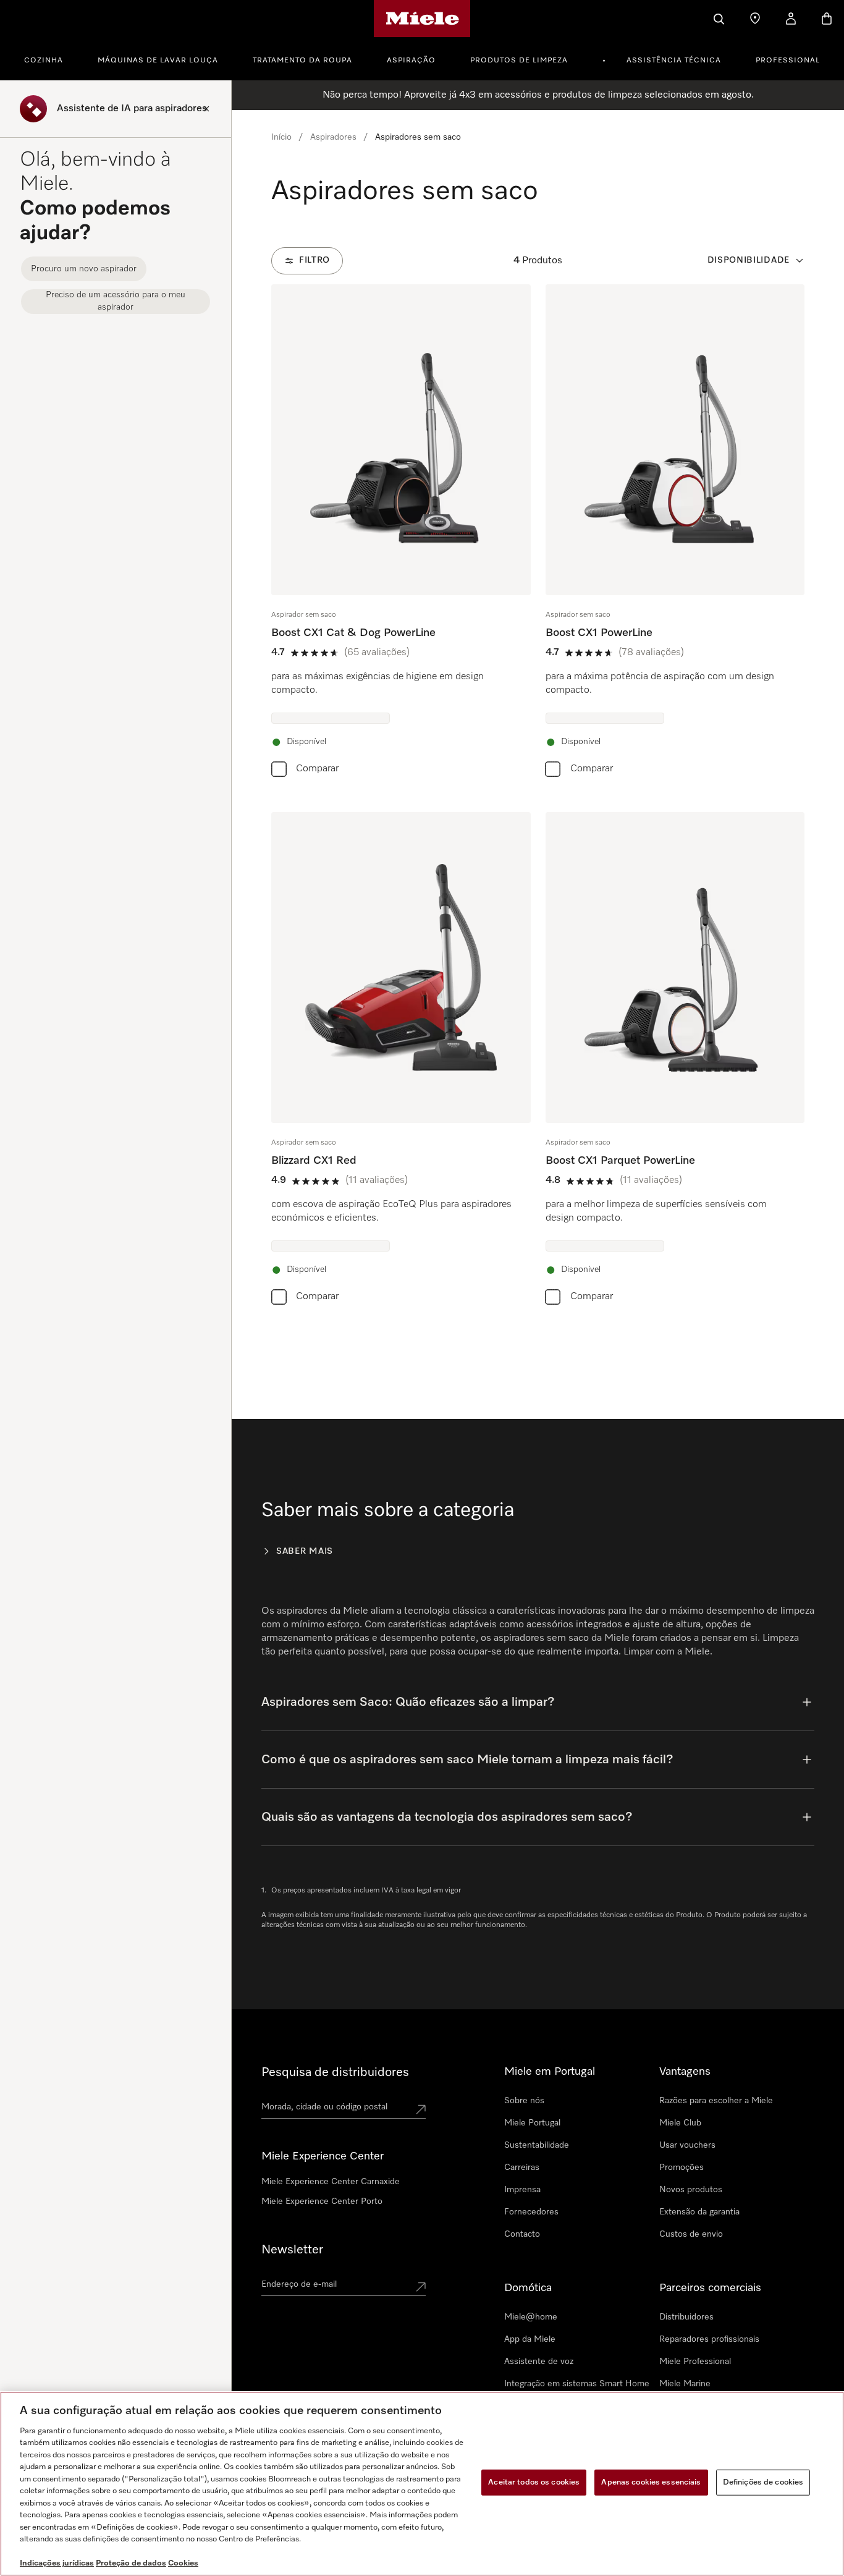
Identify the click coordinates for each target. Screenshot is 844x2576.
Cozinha (44, 61)
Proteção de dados (131, 2563)
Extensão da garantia (699, 2212)
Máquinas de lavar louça (158, 61)
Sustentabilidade (537, 2145)
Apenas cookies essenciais (651, 2482)
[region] (422, 2484)
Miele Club (680, 2123)
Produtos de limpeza (519, 61)
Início (281, 137)
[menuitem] (50, 59)
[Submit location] (421, 2109)
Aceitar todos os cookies (534, 2482)
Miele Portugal (532, 2123)
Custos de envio (691, 2234)
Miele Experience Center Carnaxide (331, 2182)
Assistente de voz (539, 2362)
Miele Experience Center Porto (322, 2201)
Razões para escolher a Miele (716, 2101)
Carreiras (522, 2167)
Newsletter (292, 2250)
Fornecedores (531, 2212)
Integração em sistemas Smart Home (577, 2384)
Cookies (183, 2563)
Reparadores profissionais (709, 2339)
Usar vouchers (687, 2145)
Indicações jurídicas (57, 2563)
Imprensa (522, 2190)
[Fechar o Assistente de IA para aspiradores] (206, 109)
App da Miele (530, 2339)
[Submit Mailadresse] (421, 2287)
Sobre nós (524, 2101)
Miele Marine (685, 2384)
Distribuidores (686, 2317)
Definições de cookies (763, 2482)
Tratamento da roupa (302, 61)
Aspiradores (333, 137)
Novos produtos (691, 2190)
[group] (401, 533)
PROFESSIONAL (788, 61)
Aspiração (411, 61)
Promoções (682, 2167)
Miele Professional (695, 2362)
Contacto (522, 2234)
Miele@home (531, 2317)
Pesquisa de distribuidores (335, 2072)
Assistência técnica (674, 61)
